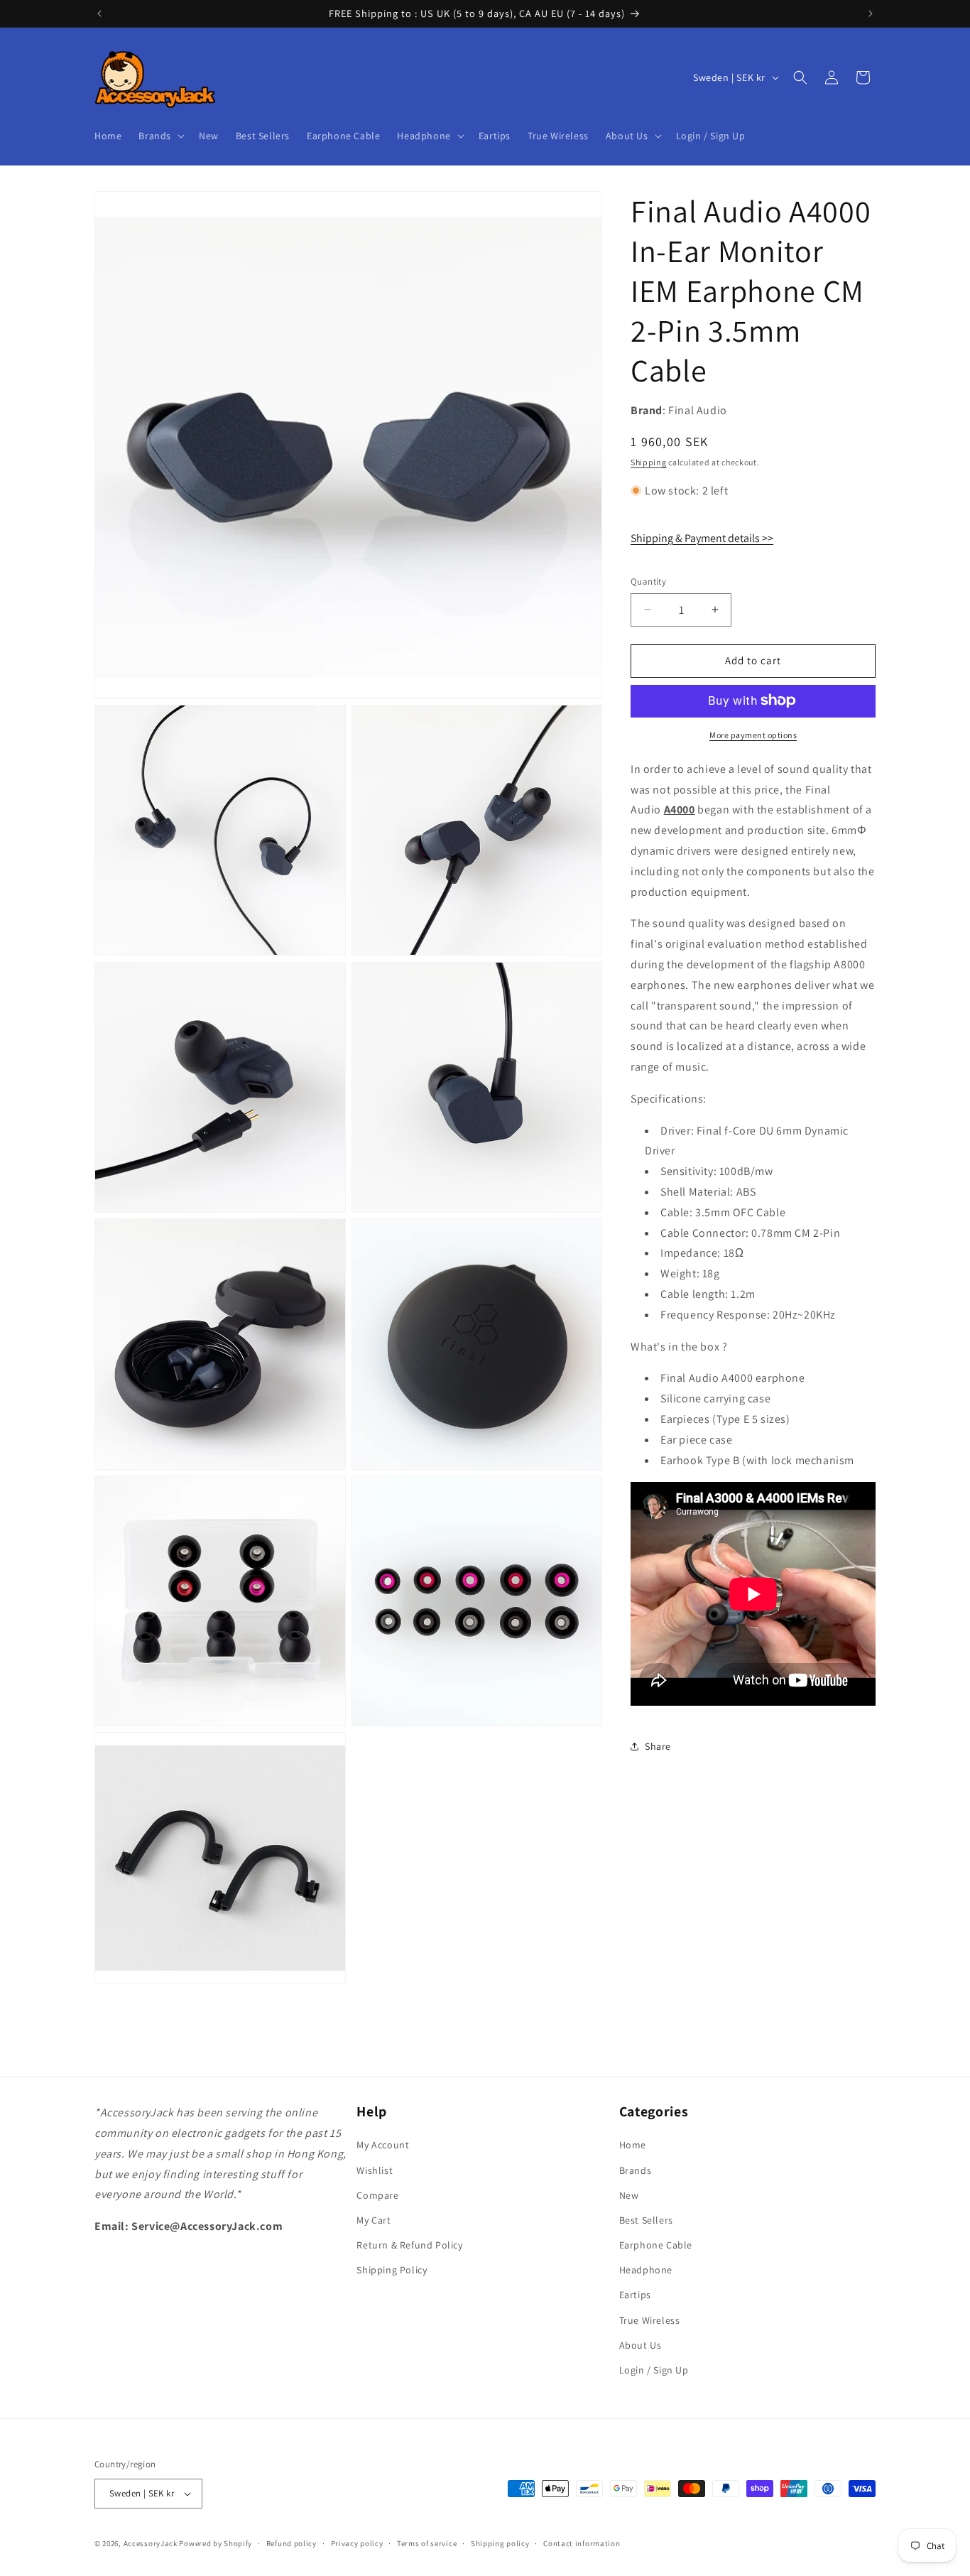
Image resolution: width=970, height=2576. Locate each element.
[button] (160, 136)
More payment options (753, 734)
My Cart (374, 2220)
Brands (636, 2170)
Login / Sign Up (654, 2370)
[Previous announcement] (99, 13)
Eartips (635, 2295)
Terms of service (427, 2543)
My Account (383, 2145)
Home (633, 2145)
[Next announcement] (871, 13)
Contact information (582, 2543)
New (629, 2195)
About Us (641, 2345)
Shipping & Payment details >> (702, 537)
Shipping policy (500, 2543)
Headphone (646, 2271)
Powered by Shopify (216, 2543)
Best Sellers (646, 2220)
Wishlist (375, 2170)
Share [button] (658, 1746)
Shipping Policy (392, 2271)
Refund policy (291, 2543)
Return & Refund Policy (409, 2245)
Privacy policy (357, 2543)
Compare (377, 2195)
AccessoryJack (151, 2543)
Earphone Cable (656, 2245)
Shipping (649, 462)
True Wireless (650, 2320)
